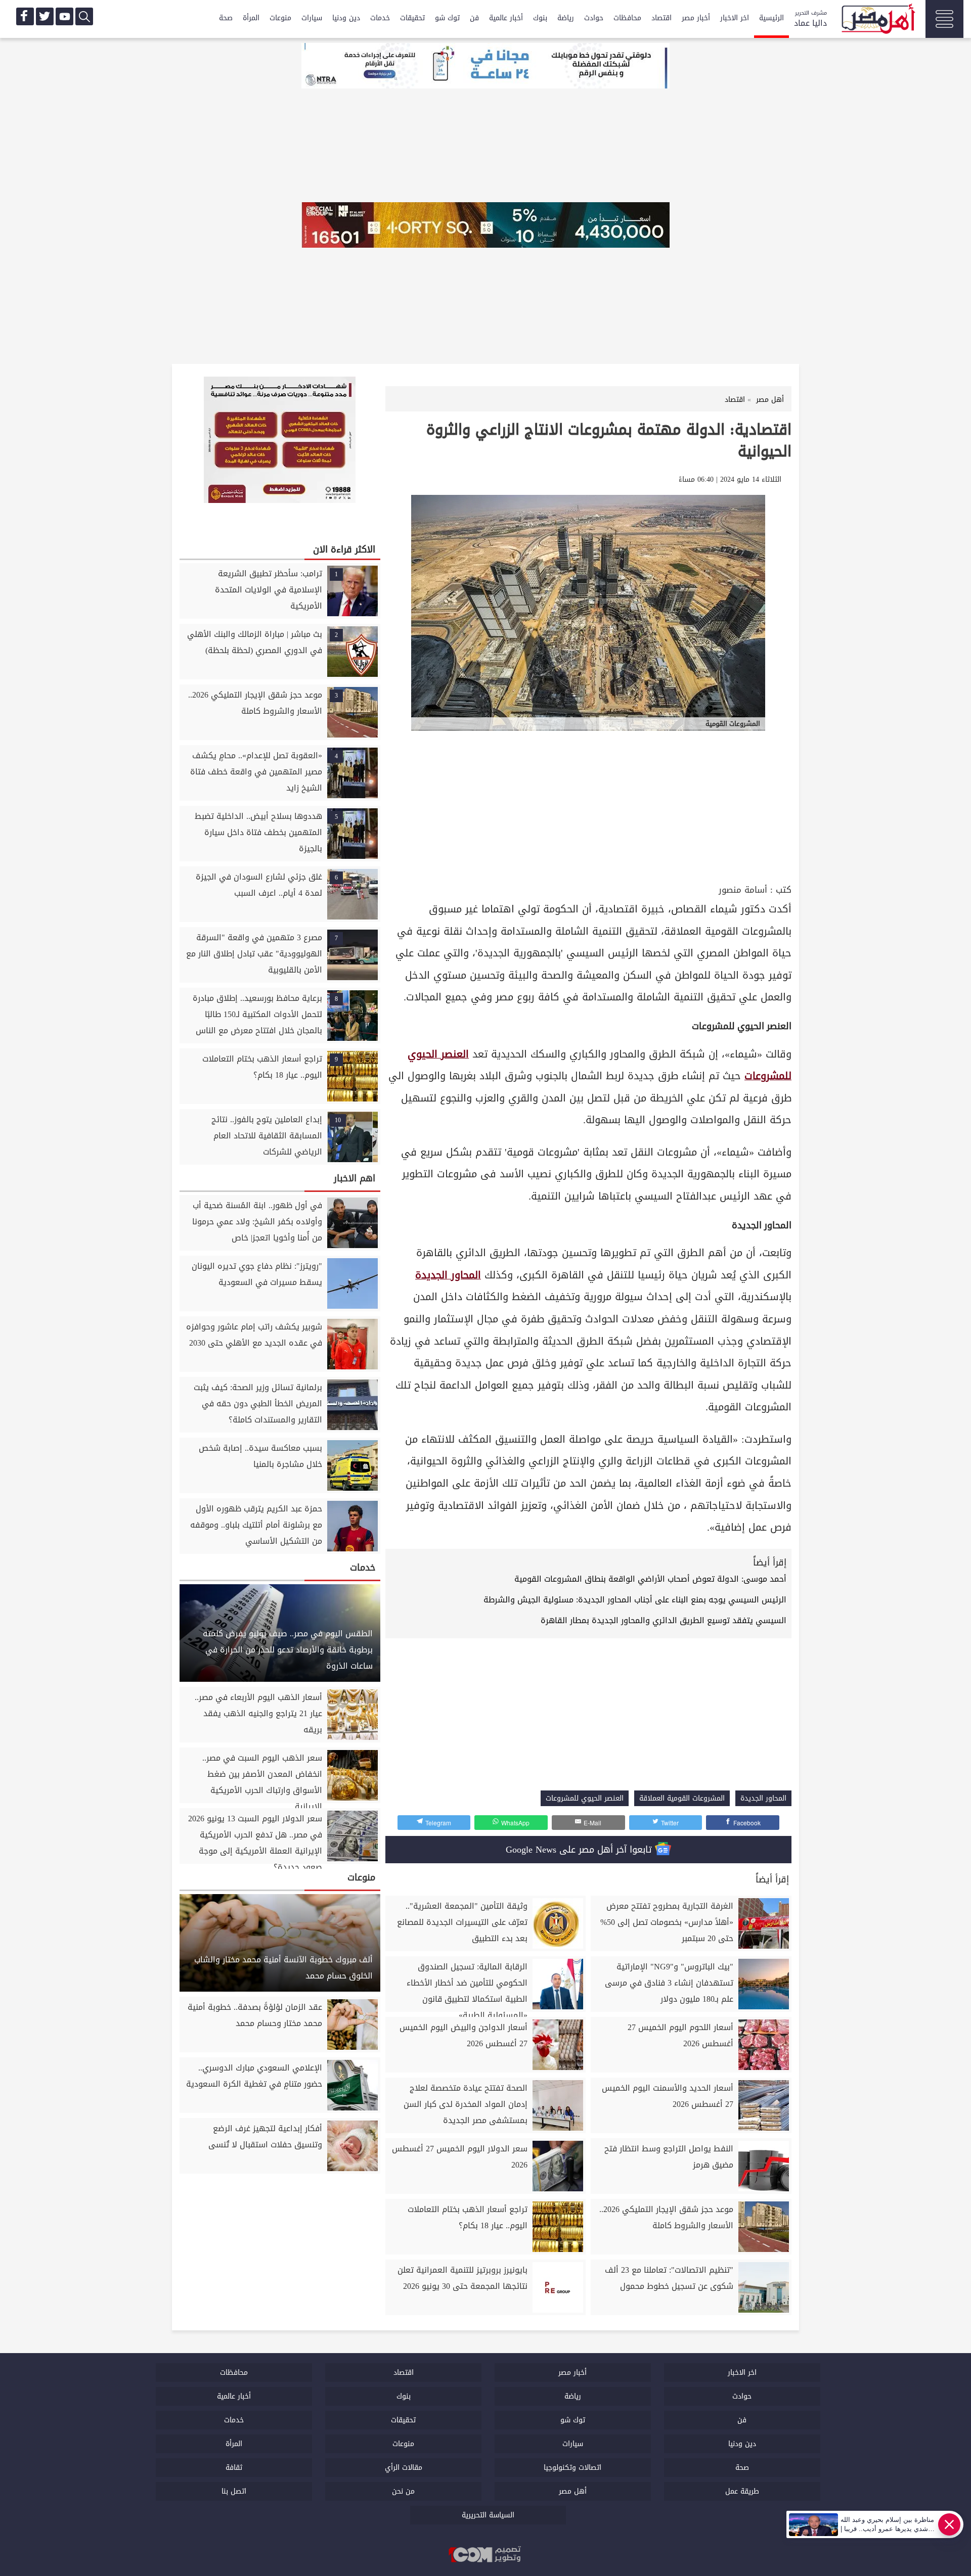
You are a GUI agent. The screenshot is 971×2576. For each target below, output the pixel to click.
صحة (226, 18)
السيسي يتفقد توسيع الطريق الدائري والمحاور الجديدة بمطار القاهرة (664, 1620)
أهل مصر (573, 2491)
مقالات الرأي (404, 2468)
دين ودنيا (346, 18)
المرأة (251, 18)
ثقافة (234, 2468)
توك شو (447, 18)
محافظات (627, 18)
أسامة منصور (743, 890)
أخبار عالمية (506, 18)
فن (474, 18)
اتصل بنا (234, 2491)
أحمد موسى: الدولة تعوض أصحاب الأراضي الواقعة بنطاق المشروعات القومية (650, 1579)
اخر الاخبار (735, 18)
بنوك (540, 18)
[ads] (485, 67)
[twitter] (45, 16)
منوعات (280, 18)
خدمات (380, 18)
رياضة (566, 18)
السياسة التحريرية (488, 2515)
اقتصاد (661, 18)
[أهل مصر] (877, 20)
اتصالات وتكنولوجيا (572, 2468)
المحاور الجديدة (448, 1275)
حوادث (594, 18)
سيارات (312, 18)
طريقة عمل (742, 2491)
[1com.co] (485, 2555)
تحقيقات (412, 18)
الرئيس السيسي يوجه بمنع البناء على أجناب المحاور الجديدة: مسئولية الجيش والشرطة (635, 1600)
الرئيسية (771, 18)
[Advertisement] (588, 806)
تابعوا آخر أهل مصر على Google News (580, 1850)
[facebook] (25, 16)
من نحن (403, 2491)
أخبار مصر (696, 18)
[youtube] (64, 16)
